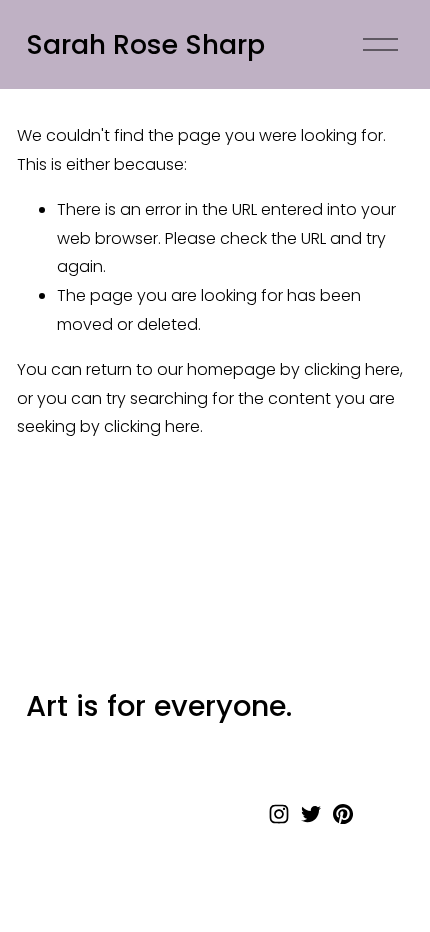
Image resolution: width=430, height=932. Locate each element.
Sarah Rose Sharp (145, 44)
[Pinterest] (343, 814)
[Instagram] (279, 814)
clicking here (352, 369)
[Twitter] (311, 814)
